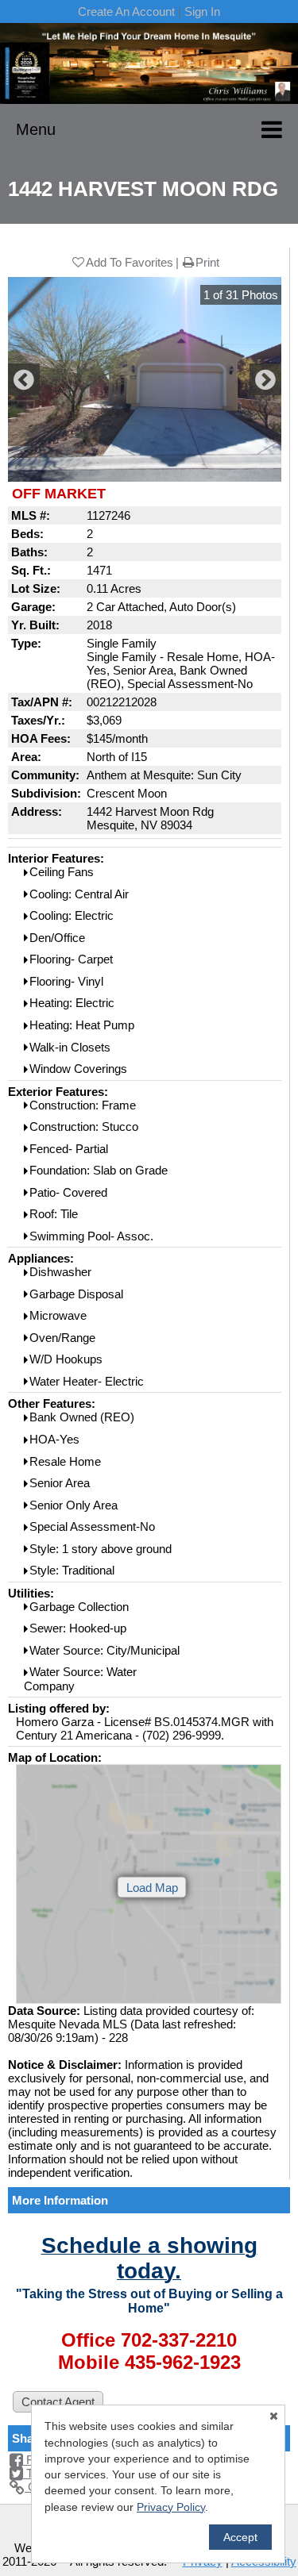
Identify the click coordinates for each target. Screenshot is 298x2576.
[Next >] (265, 379)
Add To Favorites (130, 262)
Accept (240, 2537)
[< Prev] (24, 379)
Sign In (202, 12)
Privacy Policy (171, 2507)
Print (207, 262)
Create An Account (126, 12)
